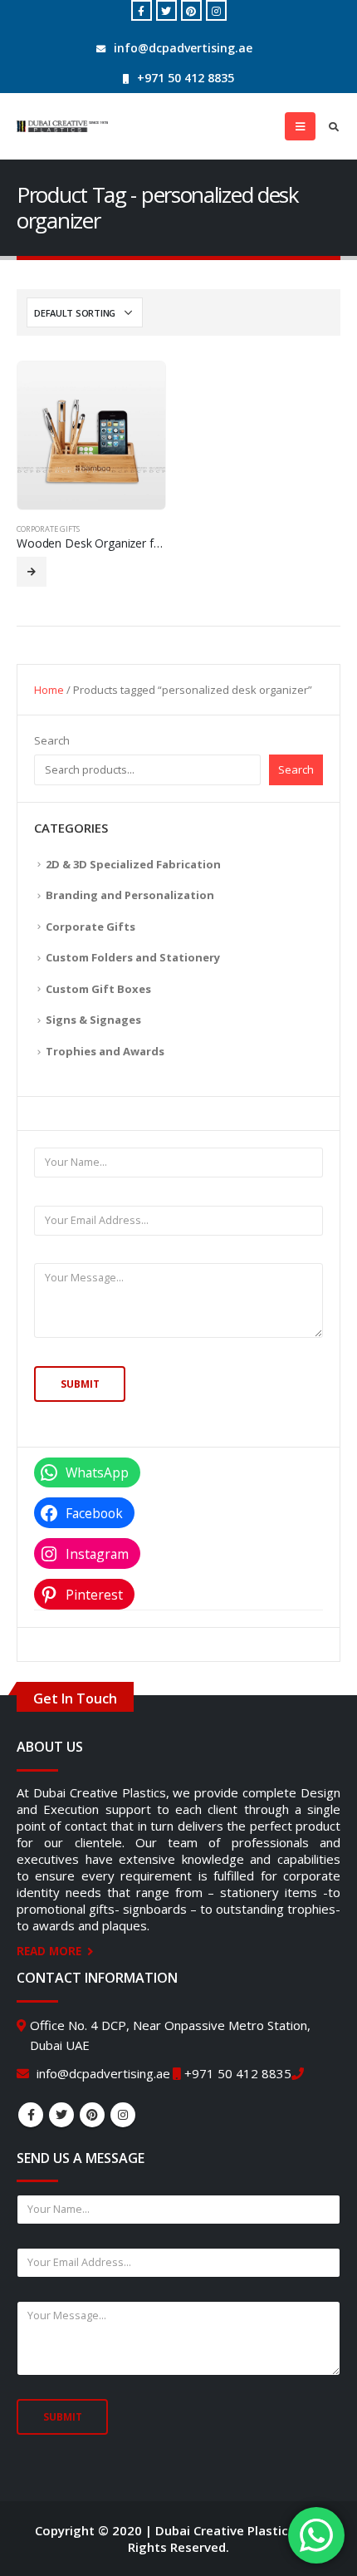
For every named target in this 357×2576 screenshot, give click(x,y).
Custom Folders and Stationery (133, 957)
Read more (32, 572)
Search (52, 740)
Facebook (31, 2115)
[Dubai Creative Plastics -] (62, 126)
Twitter (61, 2115)
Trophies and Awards (105, 1051)
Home (49, 690)
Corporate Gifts (48, 529)
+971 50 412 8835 (186, 78)
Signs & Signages (93, 1020)
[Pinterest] (191, 10)
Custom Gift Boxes (98, 989)
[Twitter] (166, 10)
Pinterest (92, 2115)
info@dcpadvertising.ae (183, 48)
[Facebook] (142, 10)
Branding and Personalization (130, 895)
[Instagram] (216, 10)
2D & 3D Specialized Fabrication (133, 864)
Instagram (123, 2115)
